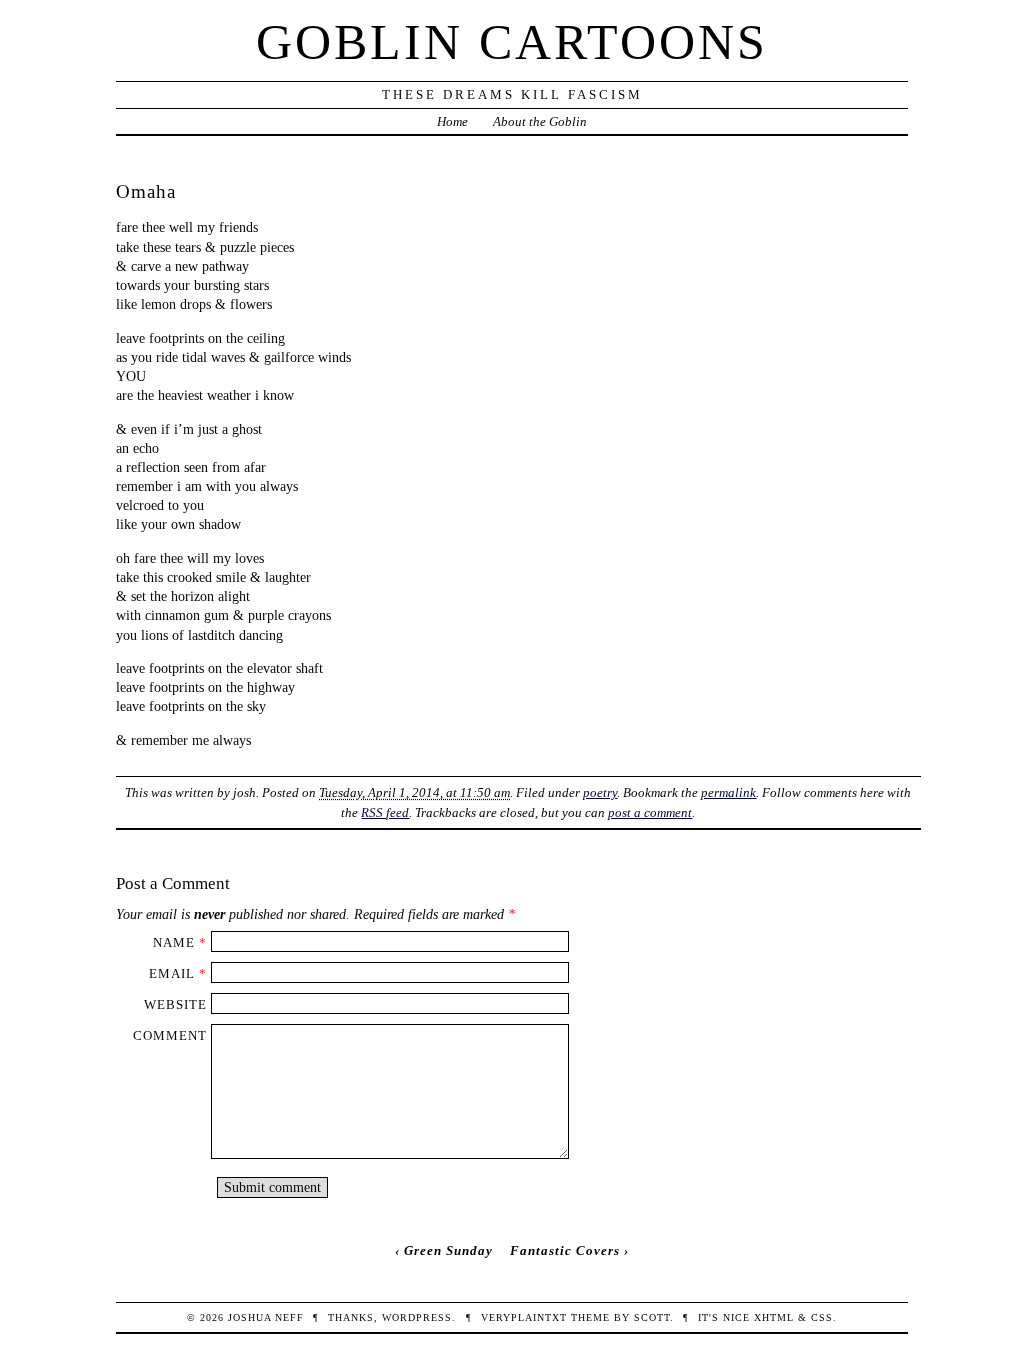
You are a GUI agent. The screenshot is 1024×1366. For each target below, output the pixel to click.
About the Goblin (540, 121)
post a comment (650, 812)
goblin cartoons (512, 42)
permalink (728, 792)
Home (452, 121)
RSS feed (385, 812)
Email (172, 973)
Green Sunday (448, 1250)
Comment (170, 1035)
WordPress (417, 1317)
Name (174, 942)
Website (175, 1004)
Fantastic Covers (565, 1250)
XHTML (774, 1317)
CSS (822, 1317)
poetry (600, 792)
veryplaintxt (524, 1317)
